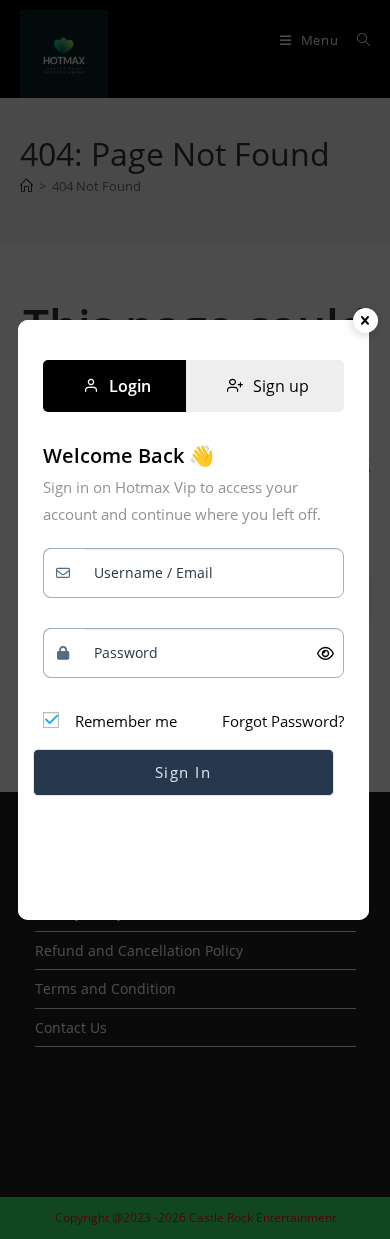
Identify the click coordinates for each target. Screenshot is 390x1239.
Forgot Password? (283, 721)
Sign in (183, 772)
